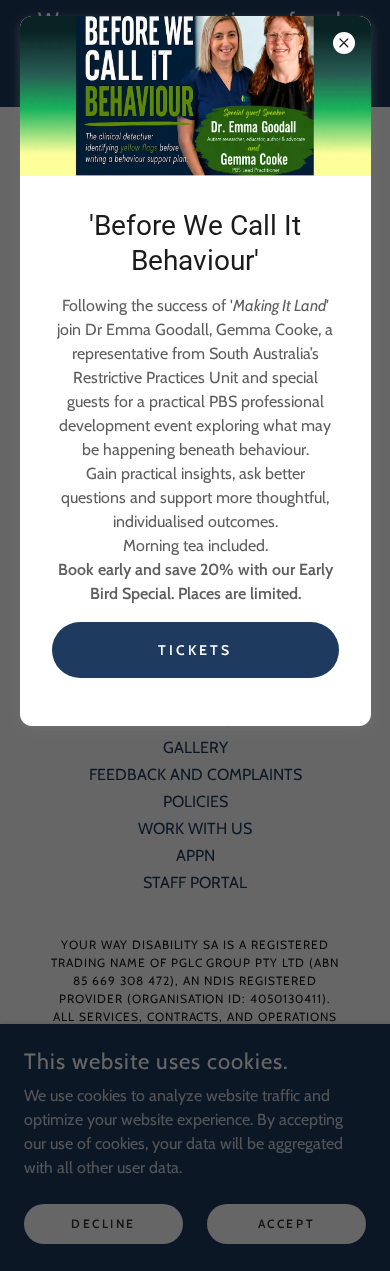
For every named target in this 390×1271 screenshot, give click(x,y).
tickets (195, 650)
